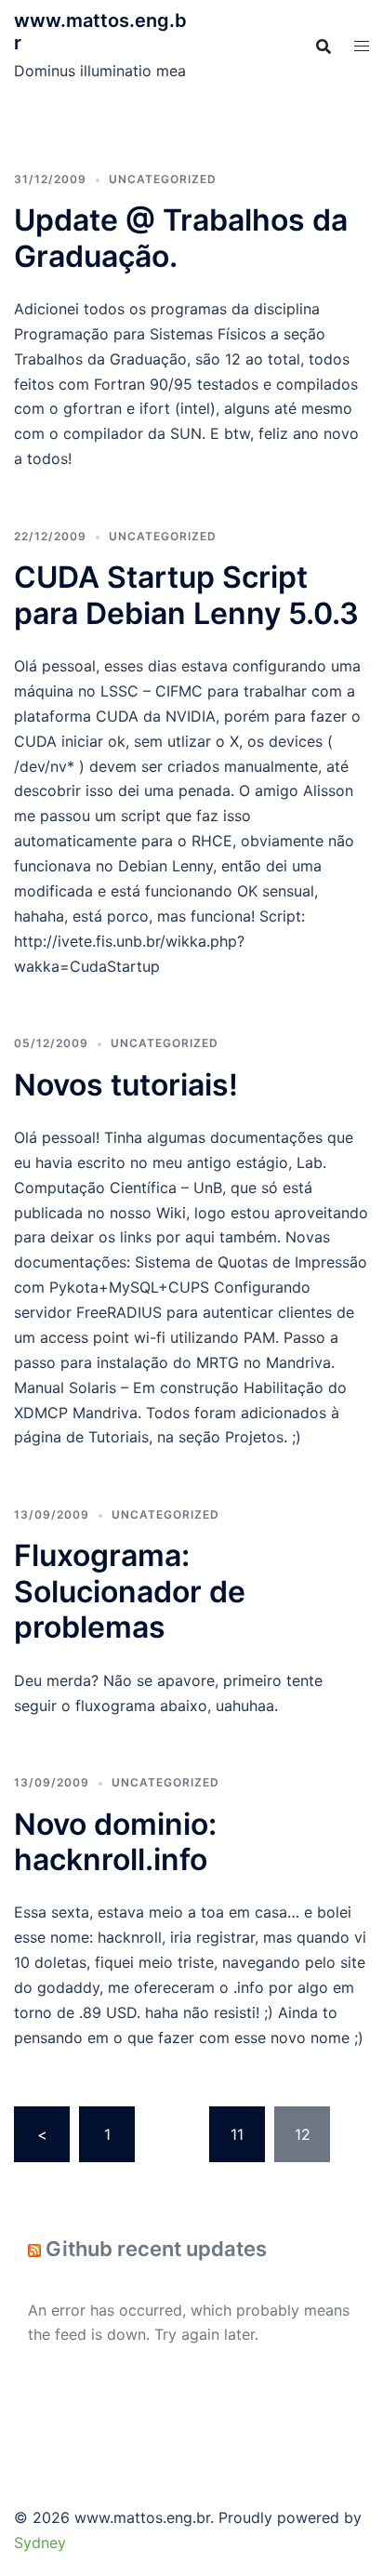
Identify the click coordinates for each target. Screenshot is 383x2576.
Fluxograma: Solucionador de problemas (130, 1591)
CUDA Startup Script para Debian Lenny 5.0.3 (186, 595)
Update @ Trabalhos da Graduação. (181, 238)
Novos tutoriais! (126, 1085)
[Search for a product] (324, 46)
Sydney (40, 2543)
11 (237, 2134)
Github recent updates (156, 2249)
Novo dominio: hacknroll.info (115, 1842)
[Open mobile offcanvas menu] (362, 46)
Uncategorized (163, 179)
